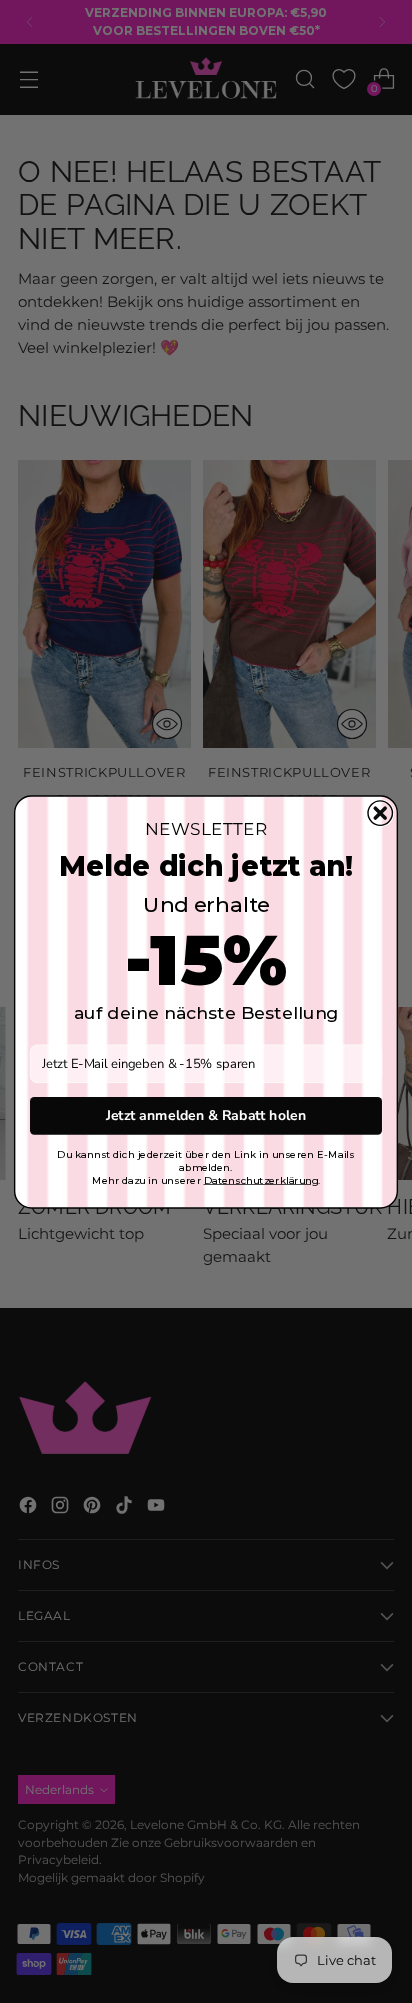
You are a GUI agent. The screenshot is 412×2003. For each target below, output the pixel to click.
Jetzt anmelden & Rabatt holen (206, 1115)
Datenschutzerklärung (261, 1179)
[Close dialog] (380, 812)
